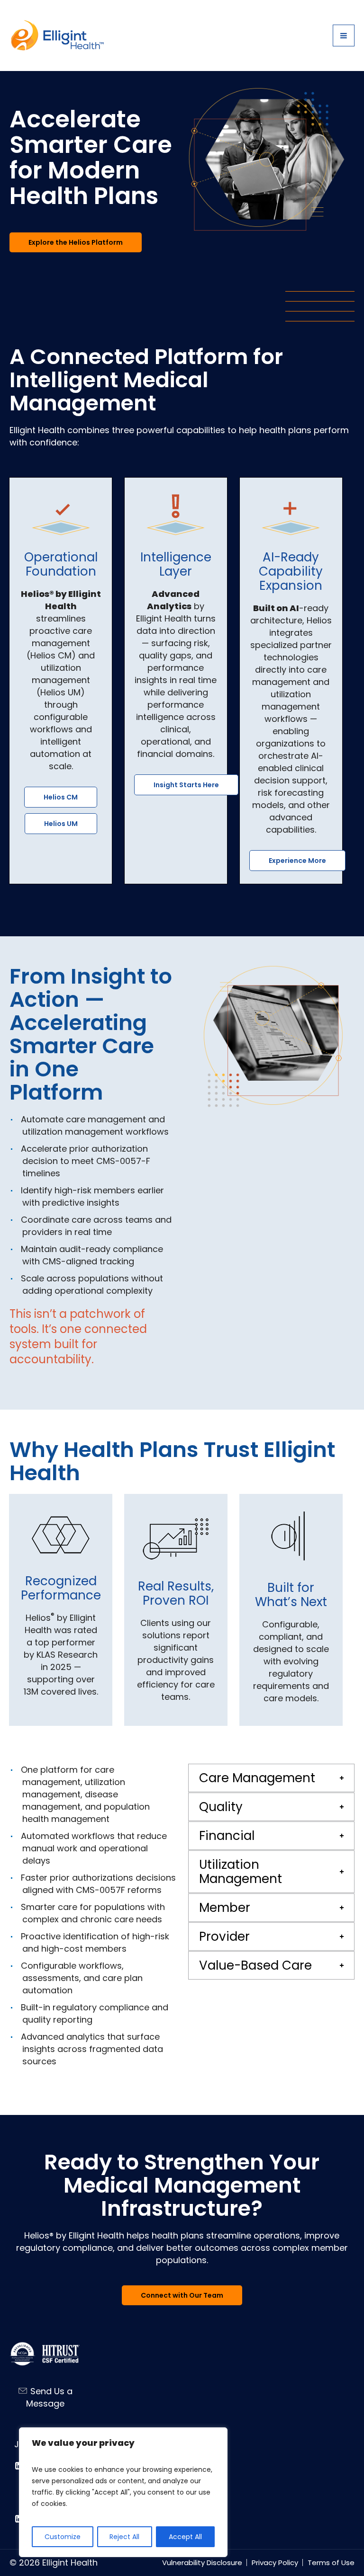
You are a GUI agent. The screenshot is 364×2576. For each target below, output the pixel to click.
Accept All (185, 2537)
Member (225, 1908)
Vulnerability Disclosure (202, 2563)
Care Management (257, 1778)
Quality (221, 1807)
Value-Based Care (255, 1965)
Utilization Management (241, 1872)
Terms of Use (331, 2563)
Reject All (124, 2537)
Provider (224, 1936)
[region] (123, 2492)
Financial (227, 1836)
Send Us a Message (49, 2397)
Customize (63, 2537)
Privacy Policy (275, 2563)
